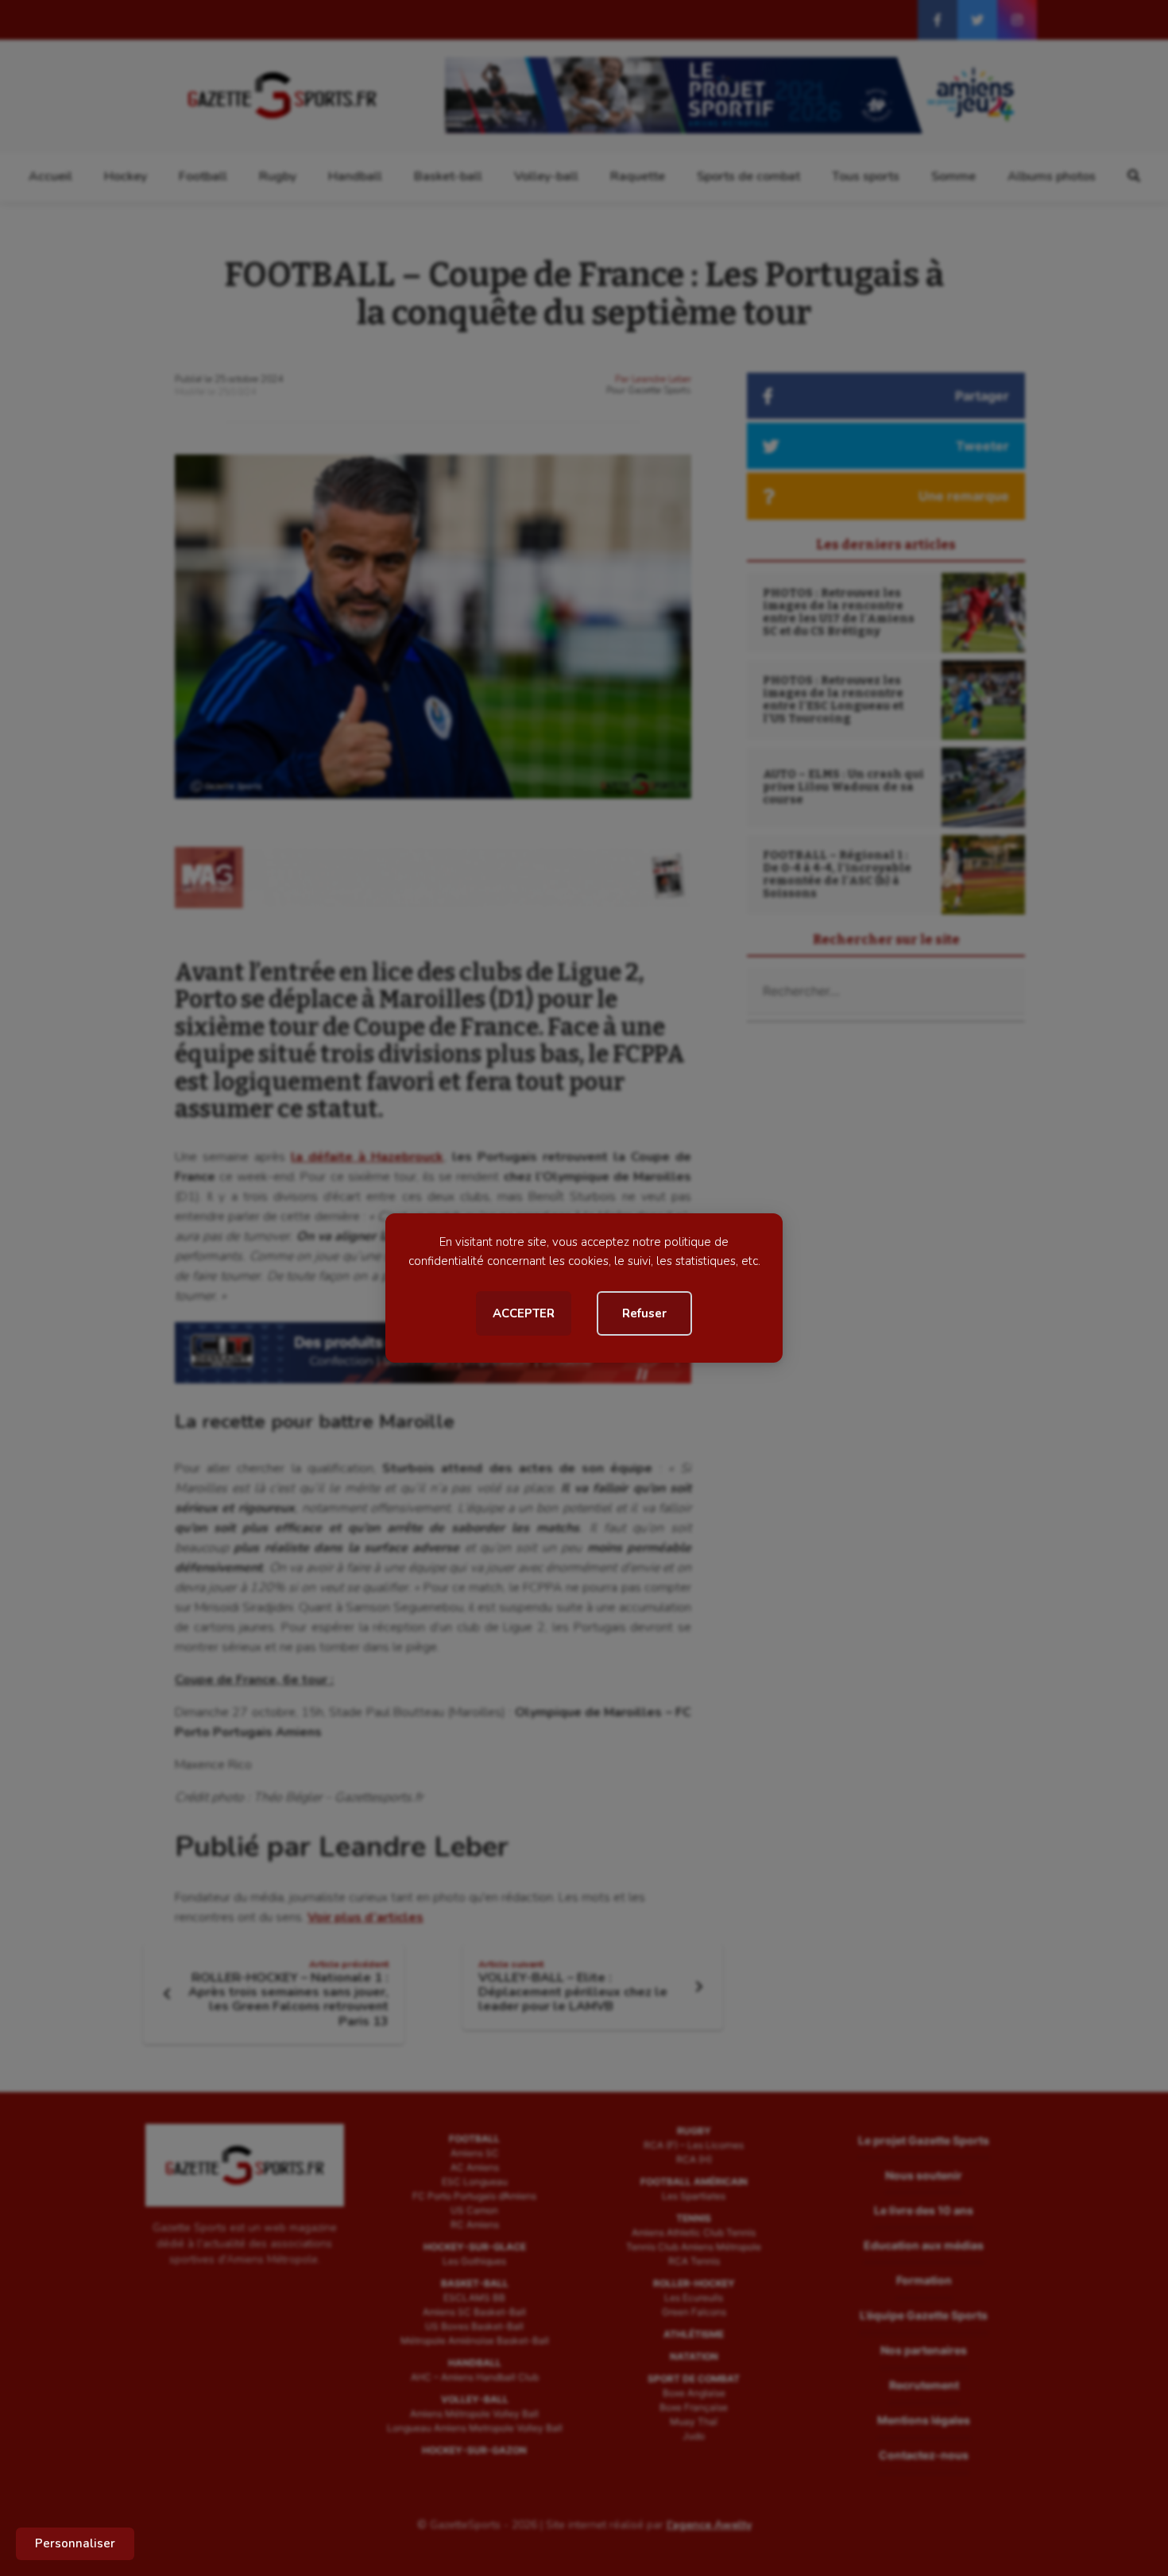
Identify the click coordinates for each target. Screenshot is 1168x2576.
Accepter (524, 1313)
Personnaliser (75, 2543)
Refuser (644, 1313)
